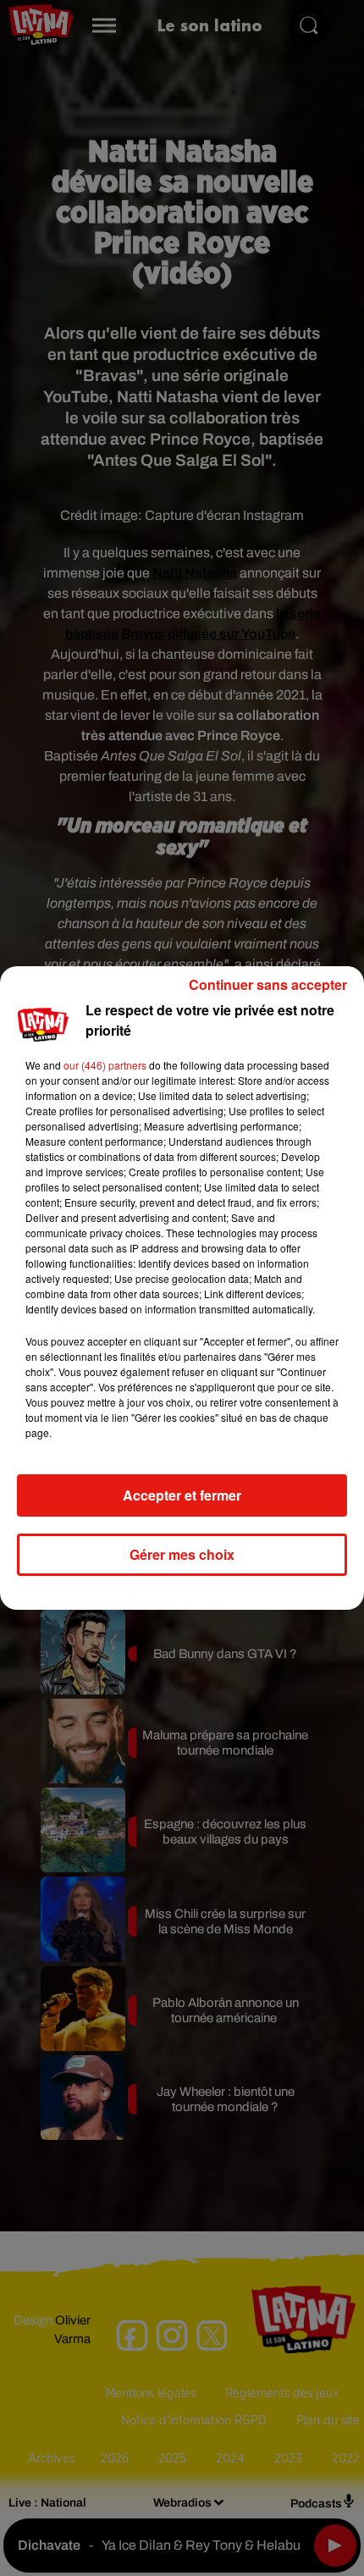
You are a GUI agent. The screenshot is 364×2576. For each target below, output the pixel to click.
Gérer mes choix (182, 1554)
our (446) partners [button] (105, 1065)
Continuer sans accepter (268, 984)
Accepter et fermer (182, 1495)
